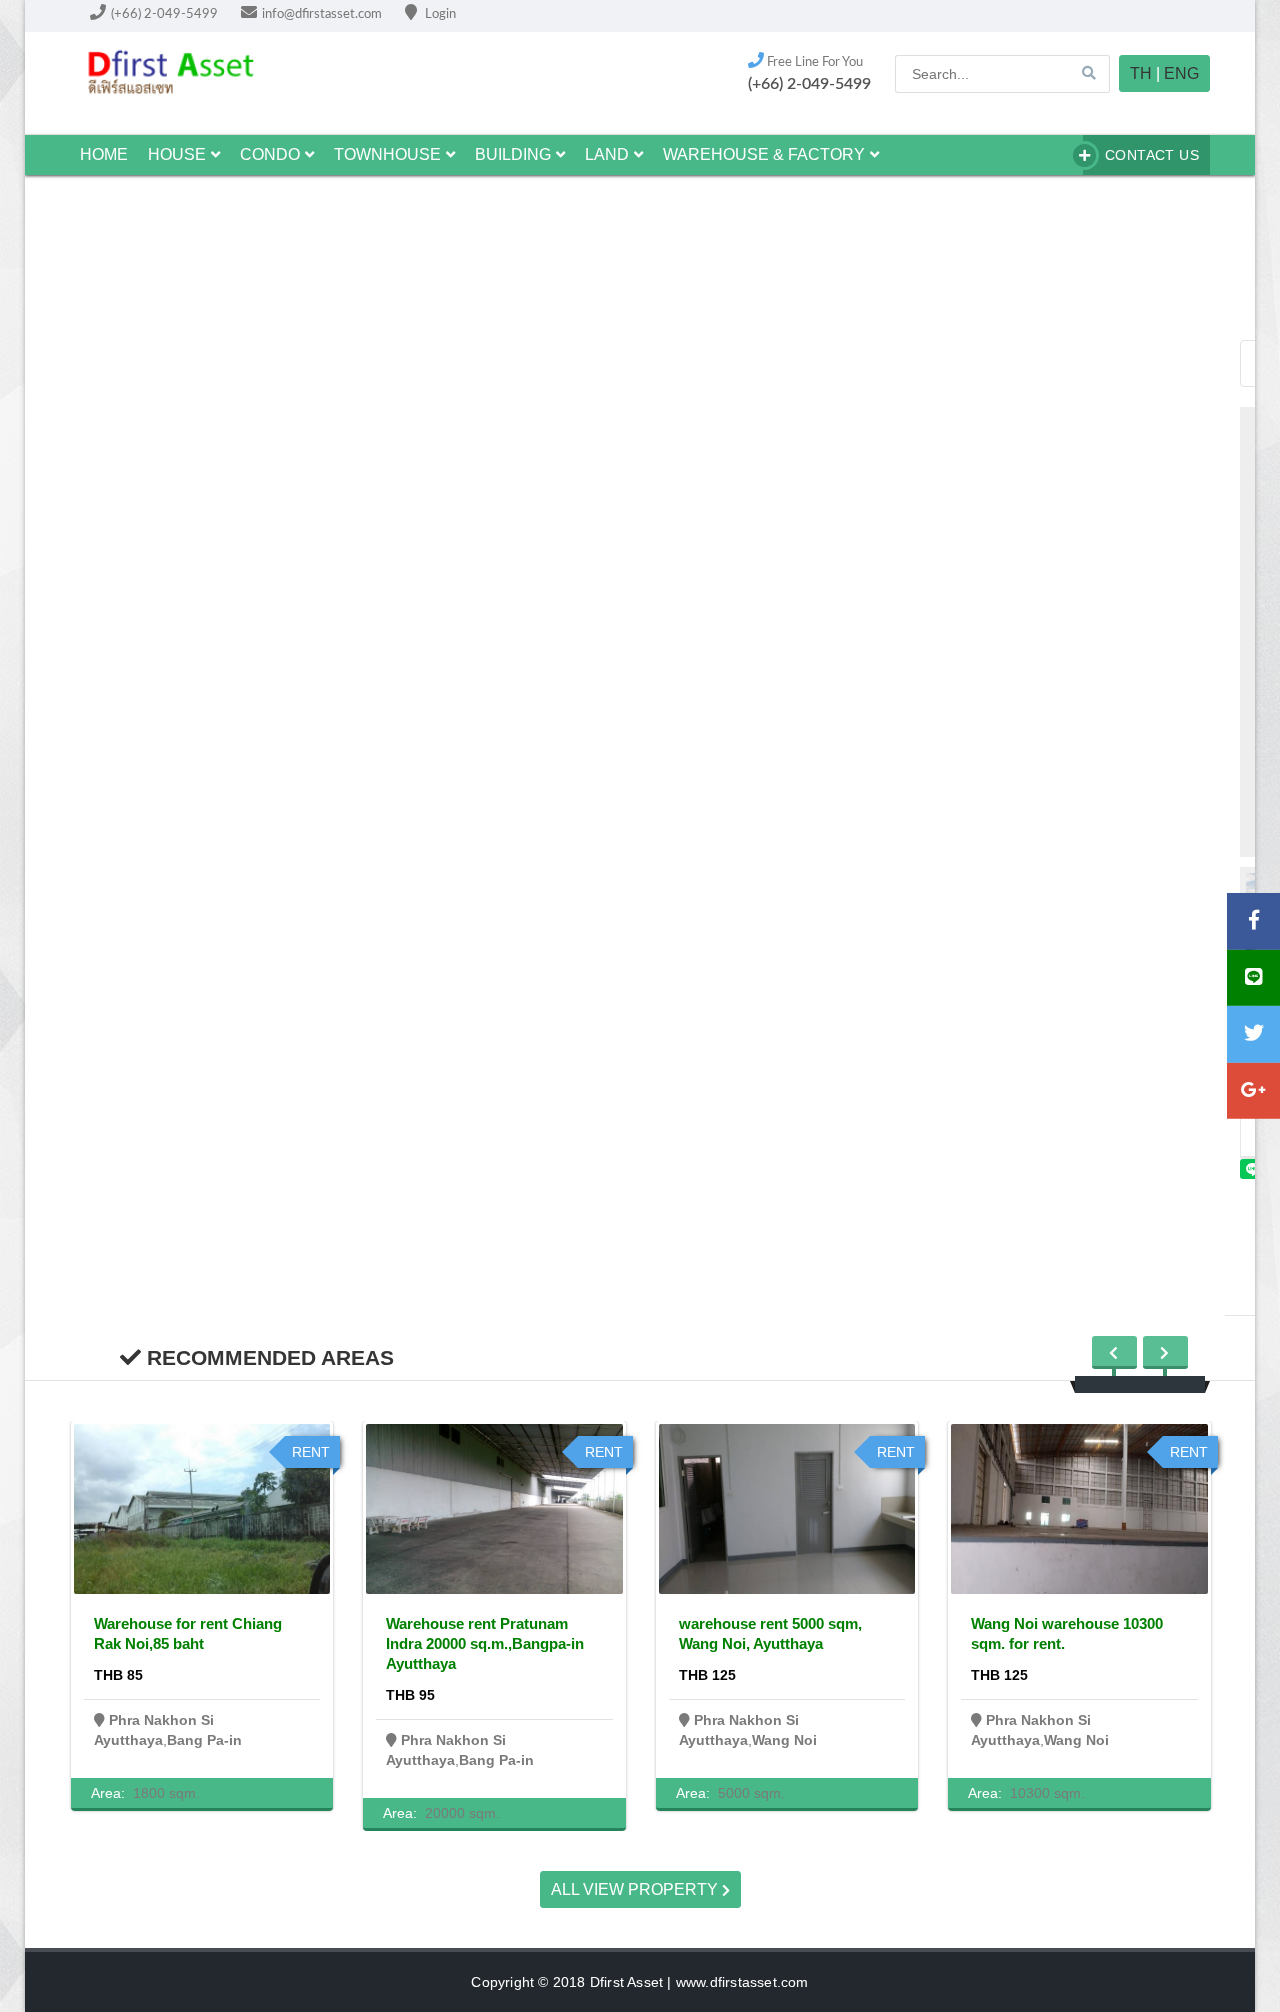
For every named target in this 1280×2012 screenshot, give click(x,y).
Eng (1181, 73)
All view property (636, 1889)
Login (439, 14)
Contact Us (1152, 155)
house (177, 154)
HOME (104, 154)
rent (311, 1452)
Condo (270, 154)
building (513, 154)
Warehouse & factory (764, 154)
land (607, 154)
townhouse (387, 154)
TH (1141, 73)
